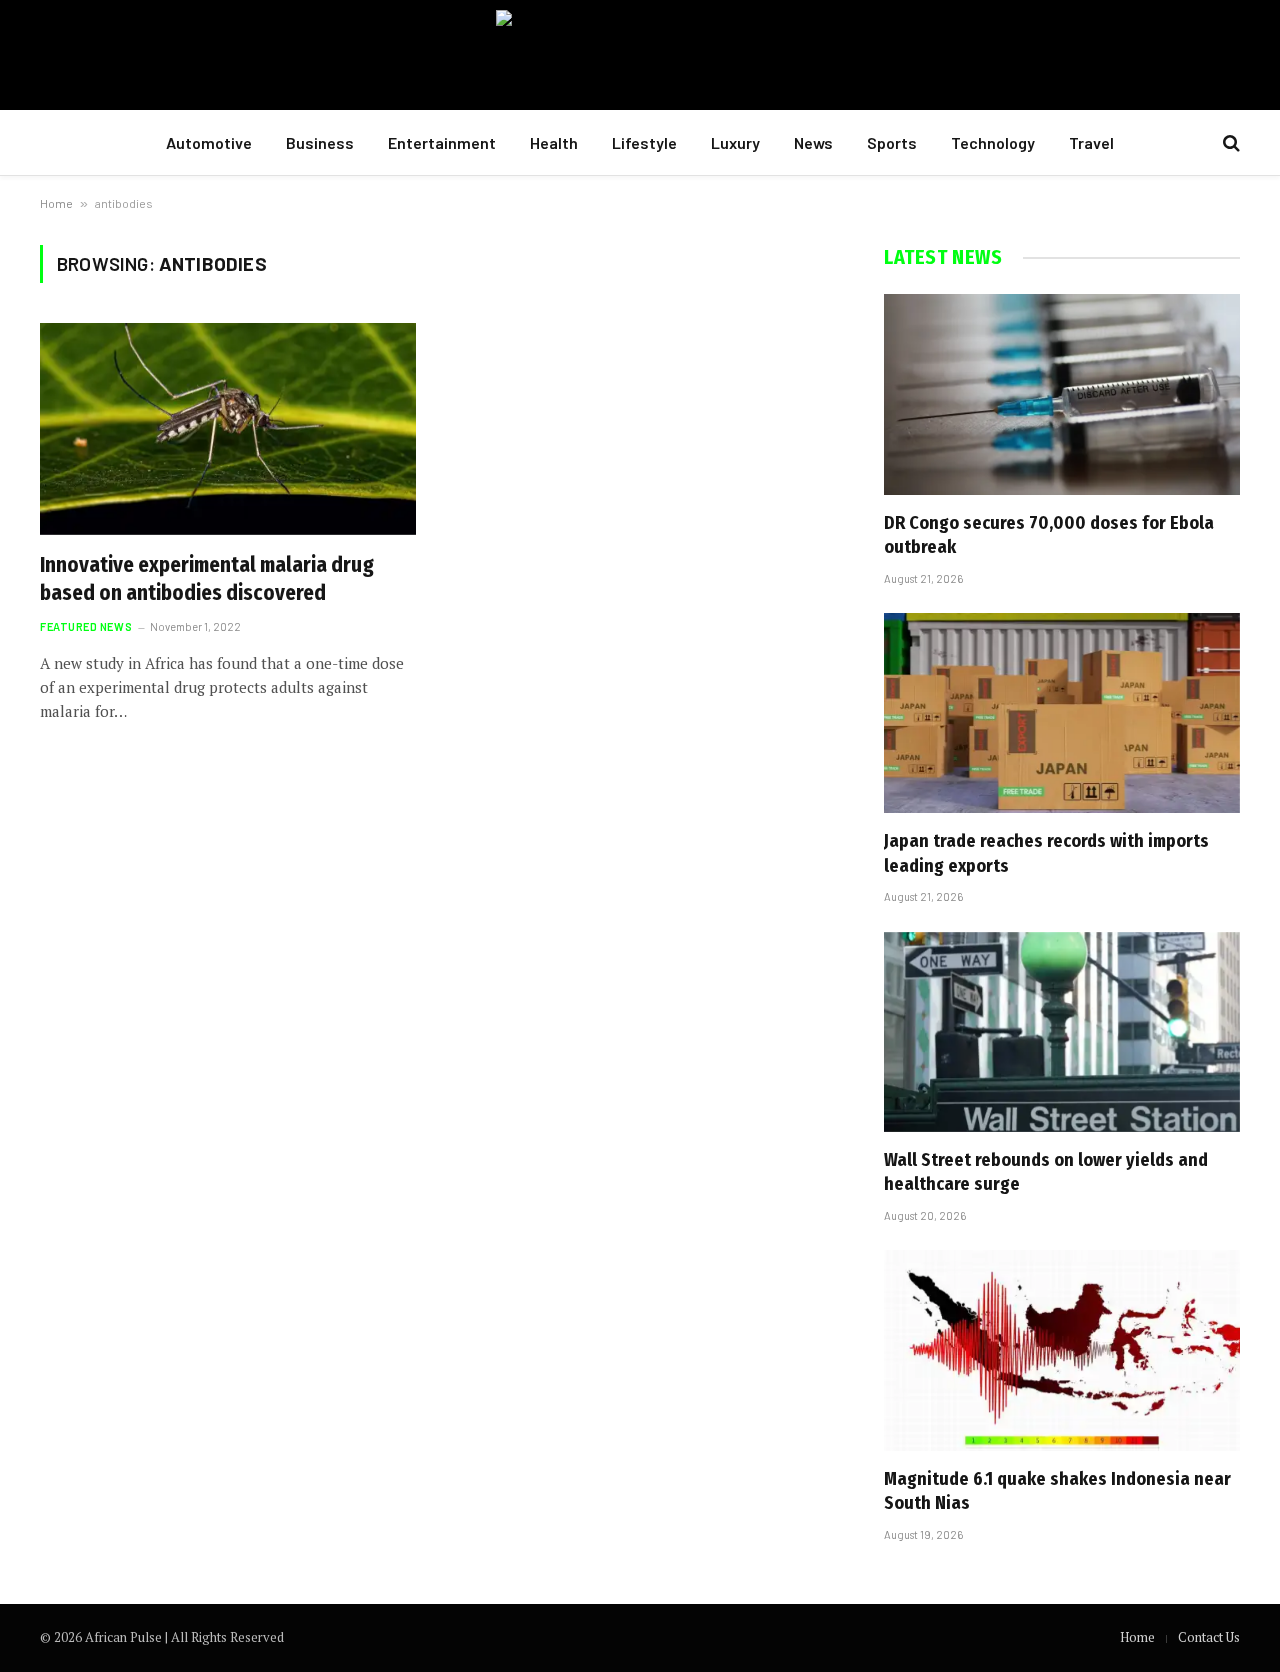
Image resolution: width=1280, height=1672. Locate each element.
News (813, 142)
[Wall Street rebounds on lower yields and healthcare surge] (1062, 1032)
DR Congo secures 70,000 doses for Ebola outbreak (1049, 535)
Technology (993, 142)
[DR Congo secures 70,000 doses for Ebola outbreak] (1062, 394)
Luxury (735, 142)
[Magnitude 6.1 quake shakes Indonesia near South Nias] (1062, 1350)
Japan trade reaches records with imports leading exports (1046, 853)
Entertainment (442, 142)
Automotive (209, 142)
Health (554, 142)
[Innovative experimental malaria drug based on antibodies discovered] (228, 429)
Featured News (86, 626)
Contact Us (1209, 1637)
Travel (1091, 142)
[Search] (1229, 143)
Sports (892, 142)
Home (56, 203)
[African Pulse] (640, 55)
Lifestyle (644, 142)
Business (320, 142)
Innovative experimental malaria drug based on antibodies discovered (207, 579)
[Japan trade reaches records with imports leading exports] (1062, 713)
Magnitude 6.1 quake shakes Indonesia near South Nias (1057, 1491)
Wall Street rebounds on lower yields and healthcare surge (1046, 1172)
